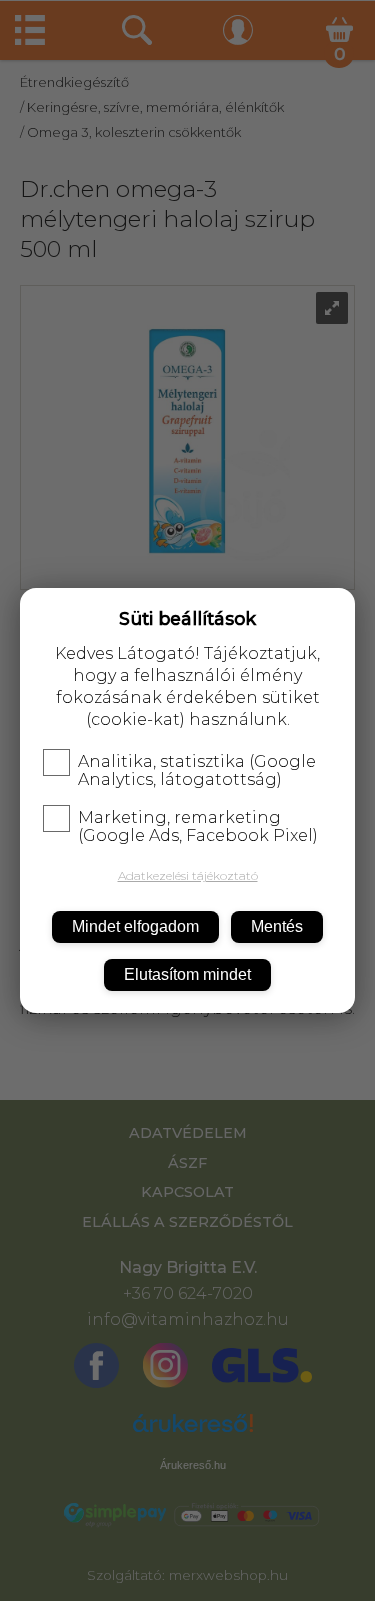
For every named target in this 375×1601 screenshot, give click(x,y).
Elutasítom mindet (187, 974)
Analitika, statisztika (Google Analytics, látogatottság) (197, 771)
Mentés (277, 926)
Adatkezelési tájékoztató (188, 875)
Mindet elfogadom (135, 926)
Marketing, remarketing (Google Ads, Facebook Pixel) (198, 827)
